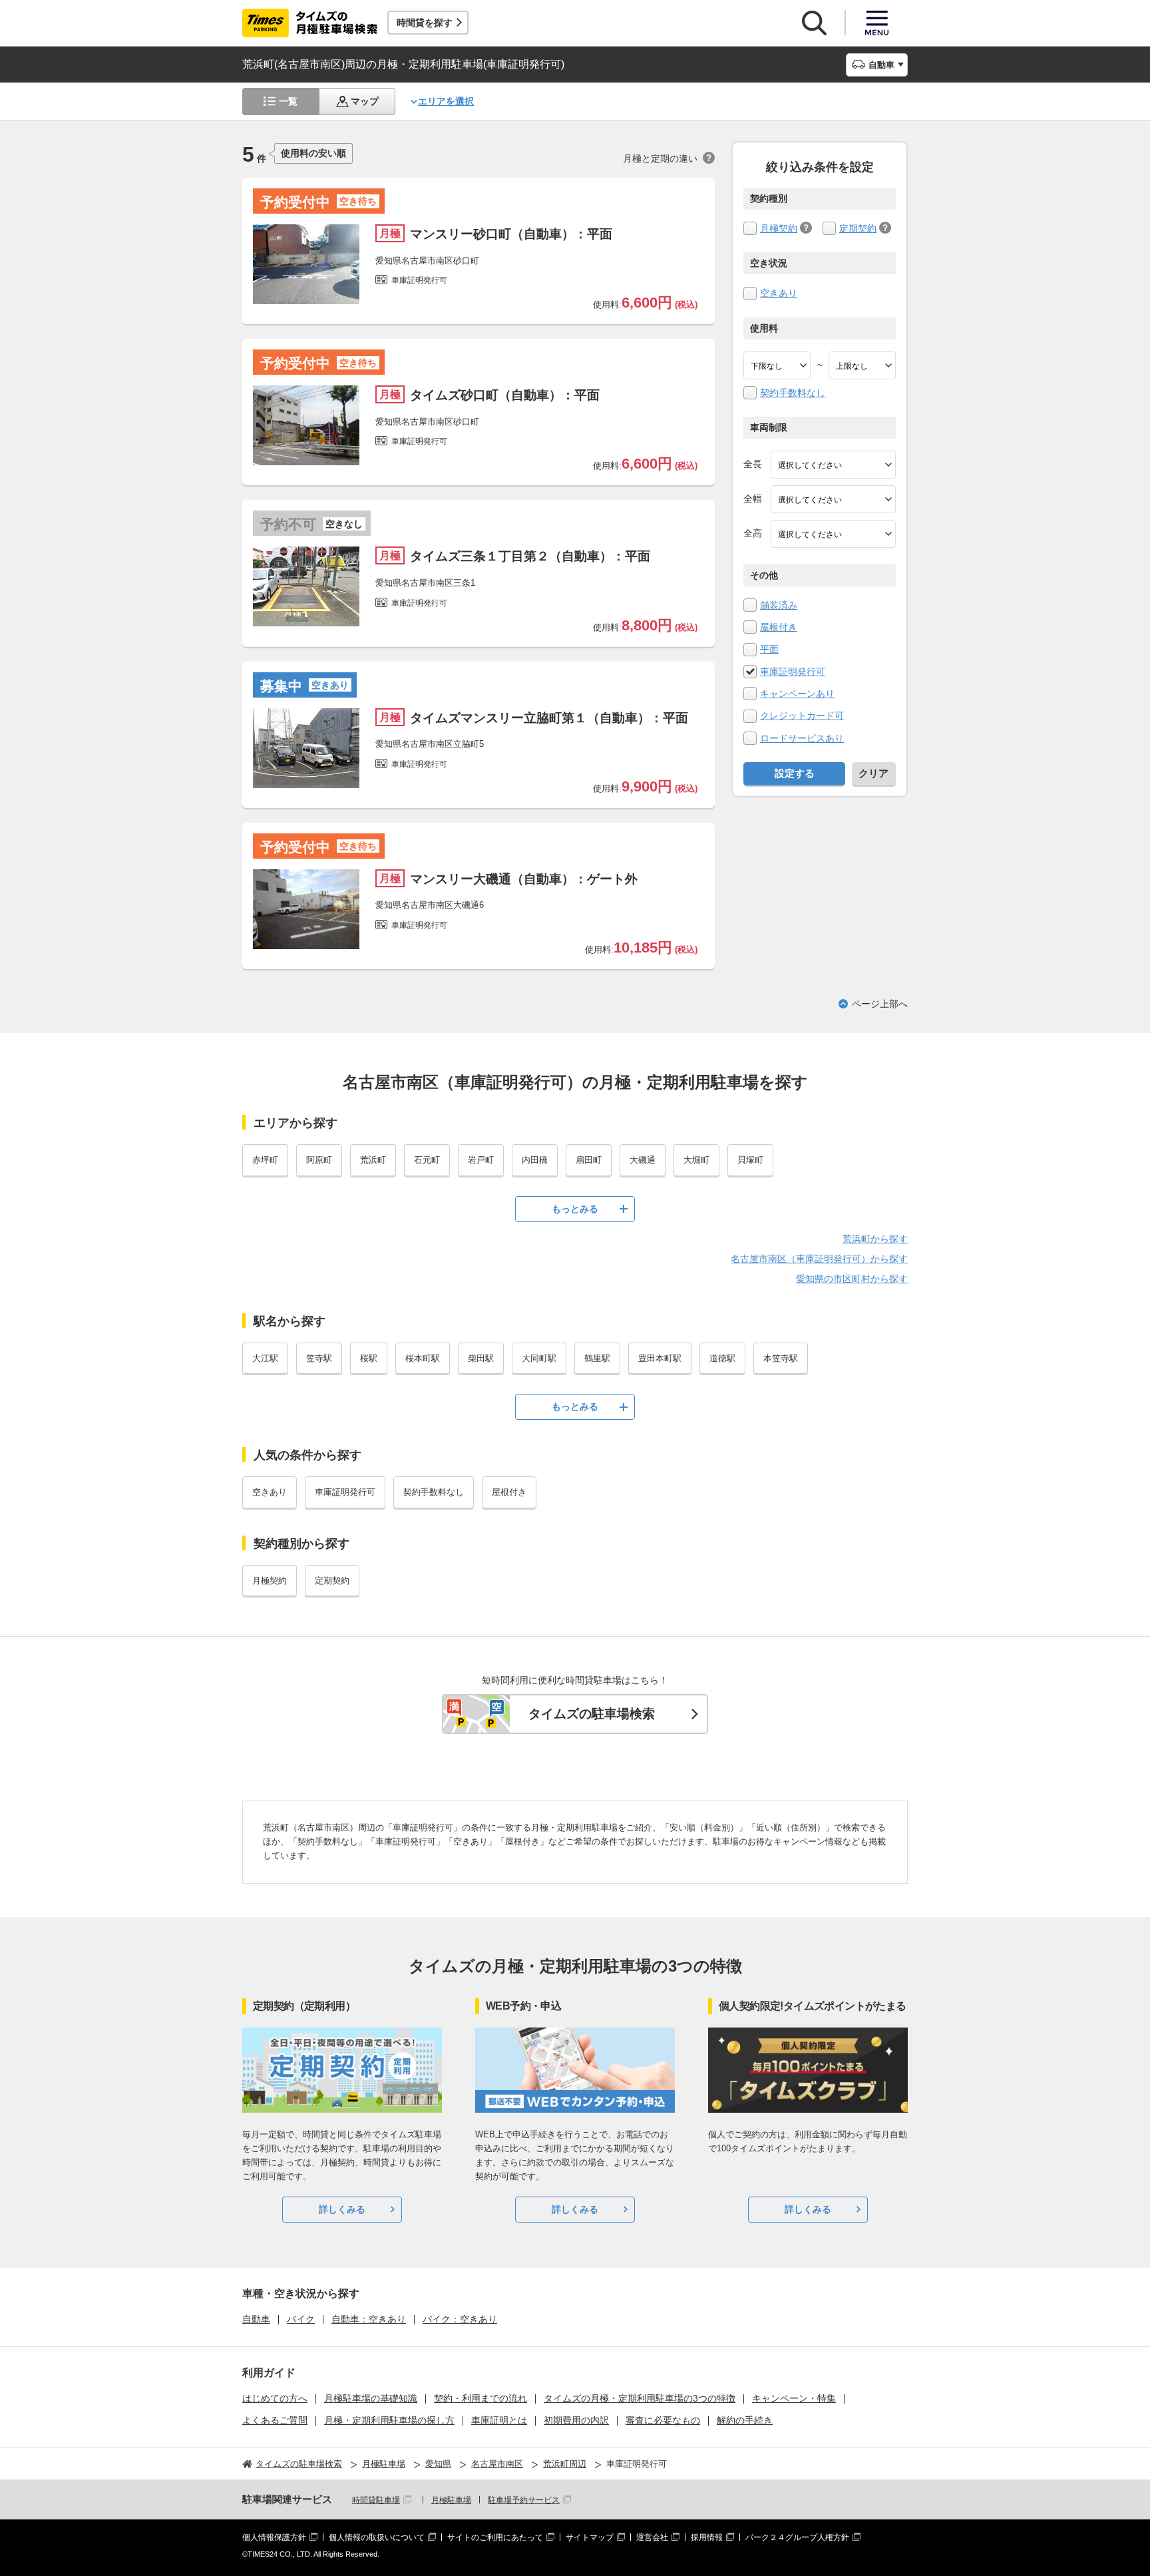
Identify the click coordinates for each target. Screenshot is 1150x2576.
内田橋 (535, 1160)
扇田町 (589, 1160)
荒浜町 (373, 1160)
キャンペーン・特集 (794, 2398)
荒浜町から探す (875, 1239)
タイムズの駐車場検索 (592, 1714)
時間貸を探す (425, 23)
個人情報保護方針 (274, 2537)
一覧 (288, 101)
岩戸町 (481, 1160)
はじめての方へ (275, 2398)
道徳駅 (722, 1358)
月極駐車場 (451, 2500)
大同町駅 (539, 1358)
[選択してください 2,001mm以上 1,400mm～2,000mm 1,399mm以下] (833, 499)
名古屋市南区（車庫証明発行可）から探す (819, 1259)
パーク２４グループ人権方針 (797, 2537)
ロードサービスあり (802, 738)
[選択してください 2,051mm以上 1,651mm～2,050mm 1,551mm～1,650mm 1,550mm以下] (833, 534)
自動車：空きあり (369, 2319)
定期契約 (858, 228)
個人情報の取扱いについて (377, 2537)
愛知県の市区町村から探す (852, 1279)
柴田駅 (481, 1358)
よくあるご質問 (275, 2420)
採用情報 (707, 2537)
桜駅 (369, 1358)
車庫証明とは (499, 2420)
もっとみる (575, 1209)
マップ (365, 101)
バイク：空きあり (460, 2319)
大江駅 (265, 1358)
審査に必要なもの (663, 2420)
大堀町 (696, 1160)
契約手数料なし (793, 393)
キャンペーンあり (797, 694)
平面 (769, 649)
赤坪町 (265, 1160)
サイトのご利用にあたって (495, 2537)
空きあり (779, 293)
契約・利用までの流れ (480, 2398)
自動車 (256, 2319)
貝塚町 (750, 1160)
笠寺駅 (319, 1358)
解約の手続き (745, 2420)
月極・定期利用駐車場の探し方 (389, 2420)
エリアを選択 (446, 101)
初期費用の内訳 (576, 2420)
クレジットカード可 (802, 716)
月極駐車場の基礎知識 (371, 2398)
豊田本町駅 (660, 1358)
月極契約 (779, 228)
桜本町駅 (423, 1358)
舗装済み (779, 605)
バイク (301, 2319)
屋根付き (779, 627)
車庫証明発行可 (793, 672)
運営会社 (652, 2537)
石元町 (427, 1160)
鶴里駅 (597, 1358)
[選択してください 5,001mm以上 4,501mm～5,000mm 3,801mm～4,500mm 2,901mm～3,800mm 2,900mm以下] (833, 465)
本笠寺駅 (781, 1358)
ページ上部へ (880, 1004)
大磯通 (643, 1160)
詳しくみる (342, 2209)
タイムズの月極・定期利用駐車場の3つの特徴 (640, 2398)
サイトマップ (590, 2537)
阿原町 (319, 1160)
